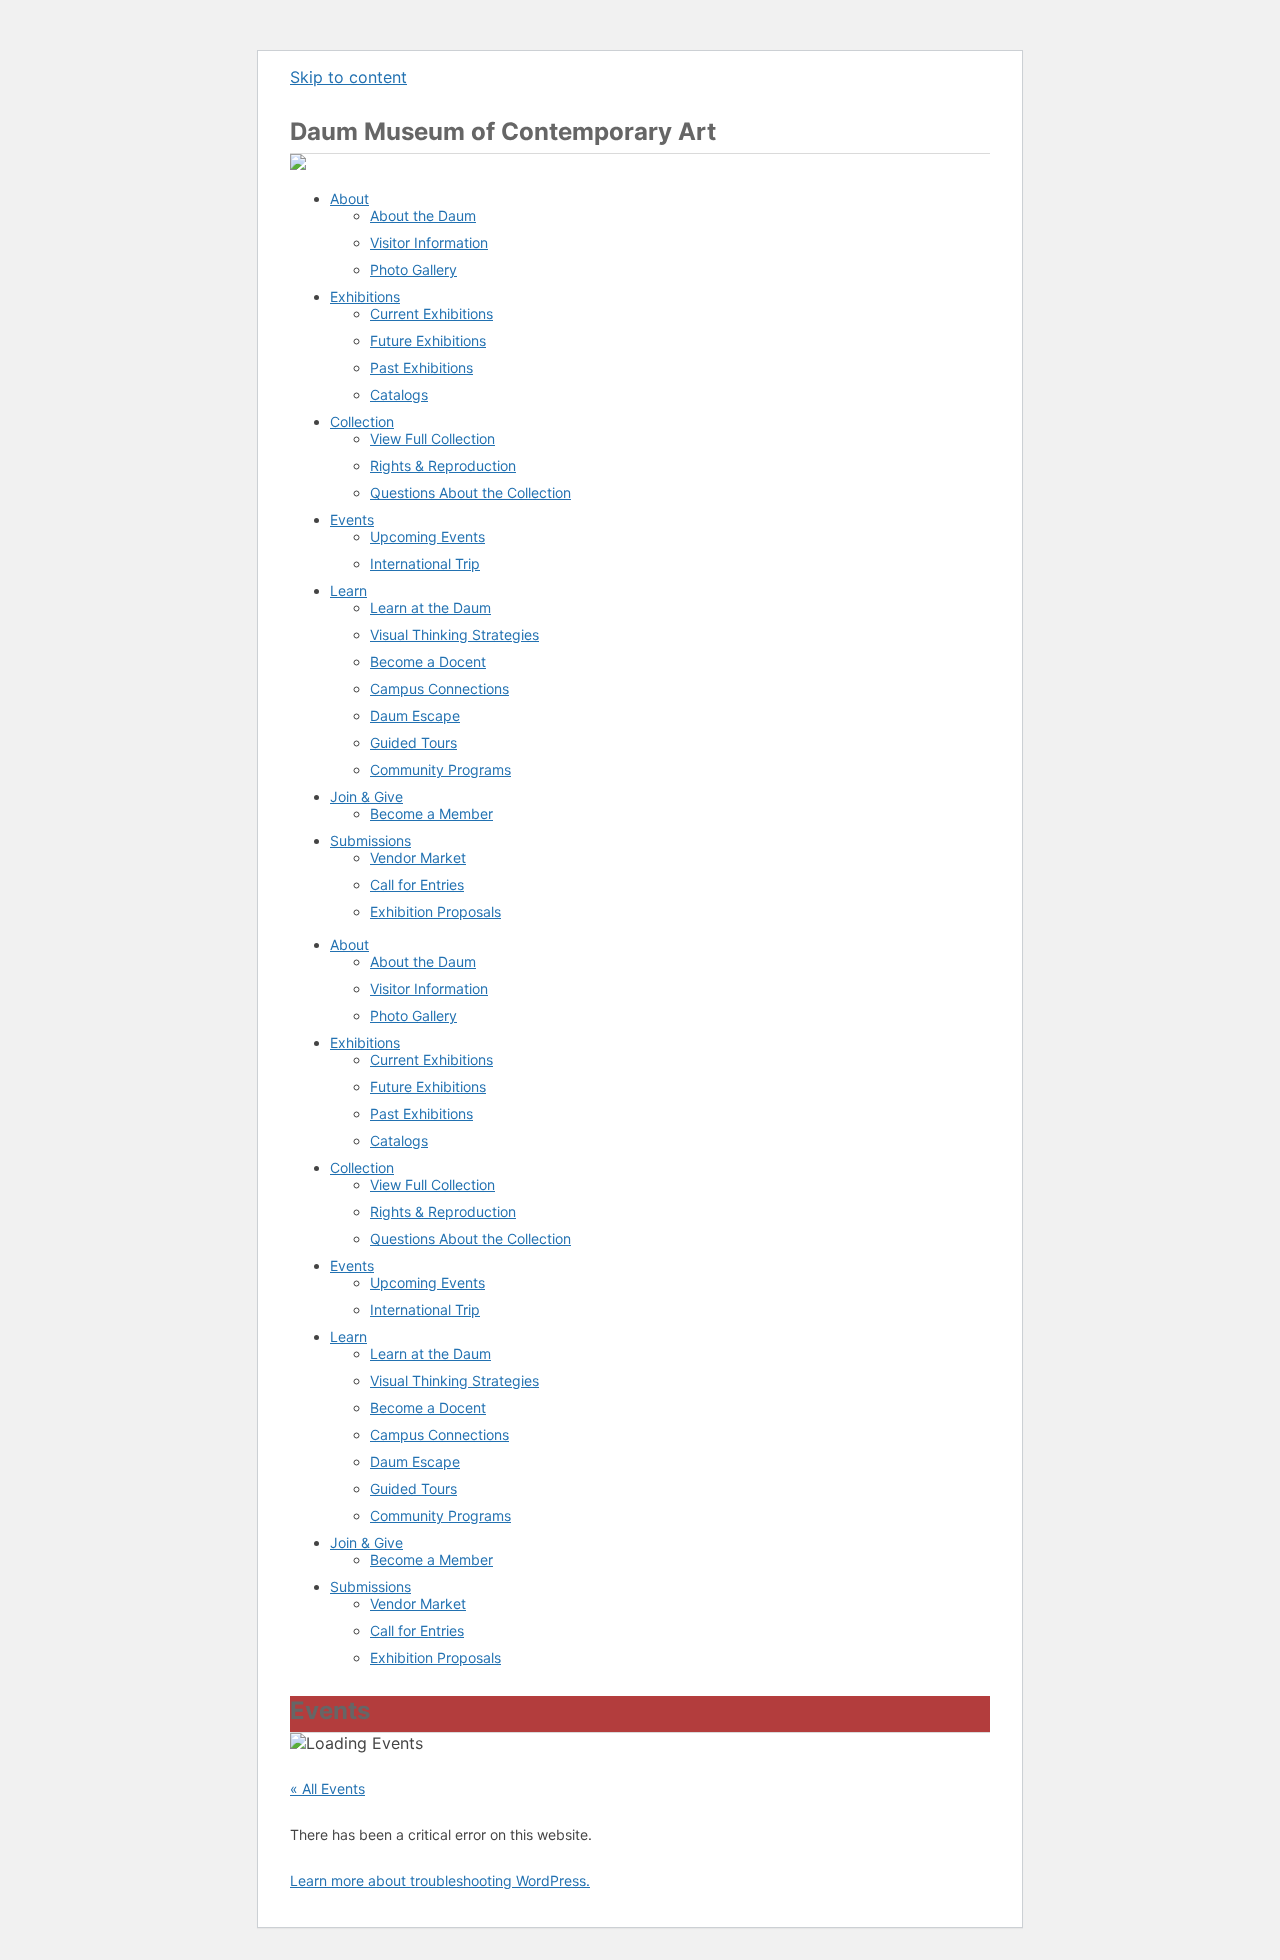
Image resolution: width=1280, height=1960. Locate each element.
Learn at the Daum (430, 607)
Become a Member (431, 813)
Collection (362, 421)
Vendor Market (418, 857)
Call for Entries (417, 884)
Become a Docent (428, 661)
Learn (348, 590)
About (349, 198)
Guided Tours (413, 742)
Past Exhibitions (421, 367)
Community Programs (440, 769)
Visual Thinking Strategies (454, 634)
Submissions (370, 840)
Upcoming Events (427, 536)
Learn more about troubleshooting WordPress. (440, 1880)
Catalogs (399, 394)
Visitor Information (429, 242)
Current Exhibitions (431, 313)
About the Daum (423, 215)
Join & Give (366, 796)
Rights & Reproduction (443, 465)
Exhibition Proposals (435, 911)
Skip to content (348, 77)
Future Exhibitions (428, 340)
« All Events (327, 1788)
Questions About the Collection (470, 492)
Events (352, 519)
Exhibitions (365, 296)
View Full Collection (432, 438)
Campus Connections (439, 688)
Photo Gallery (413, 269)
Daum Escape (415, 715)
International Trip (425, 563)
